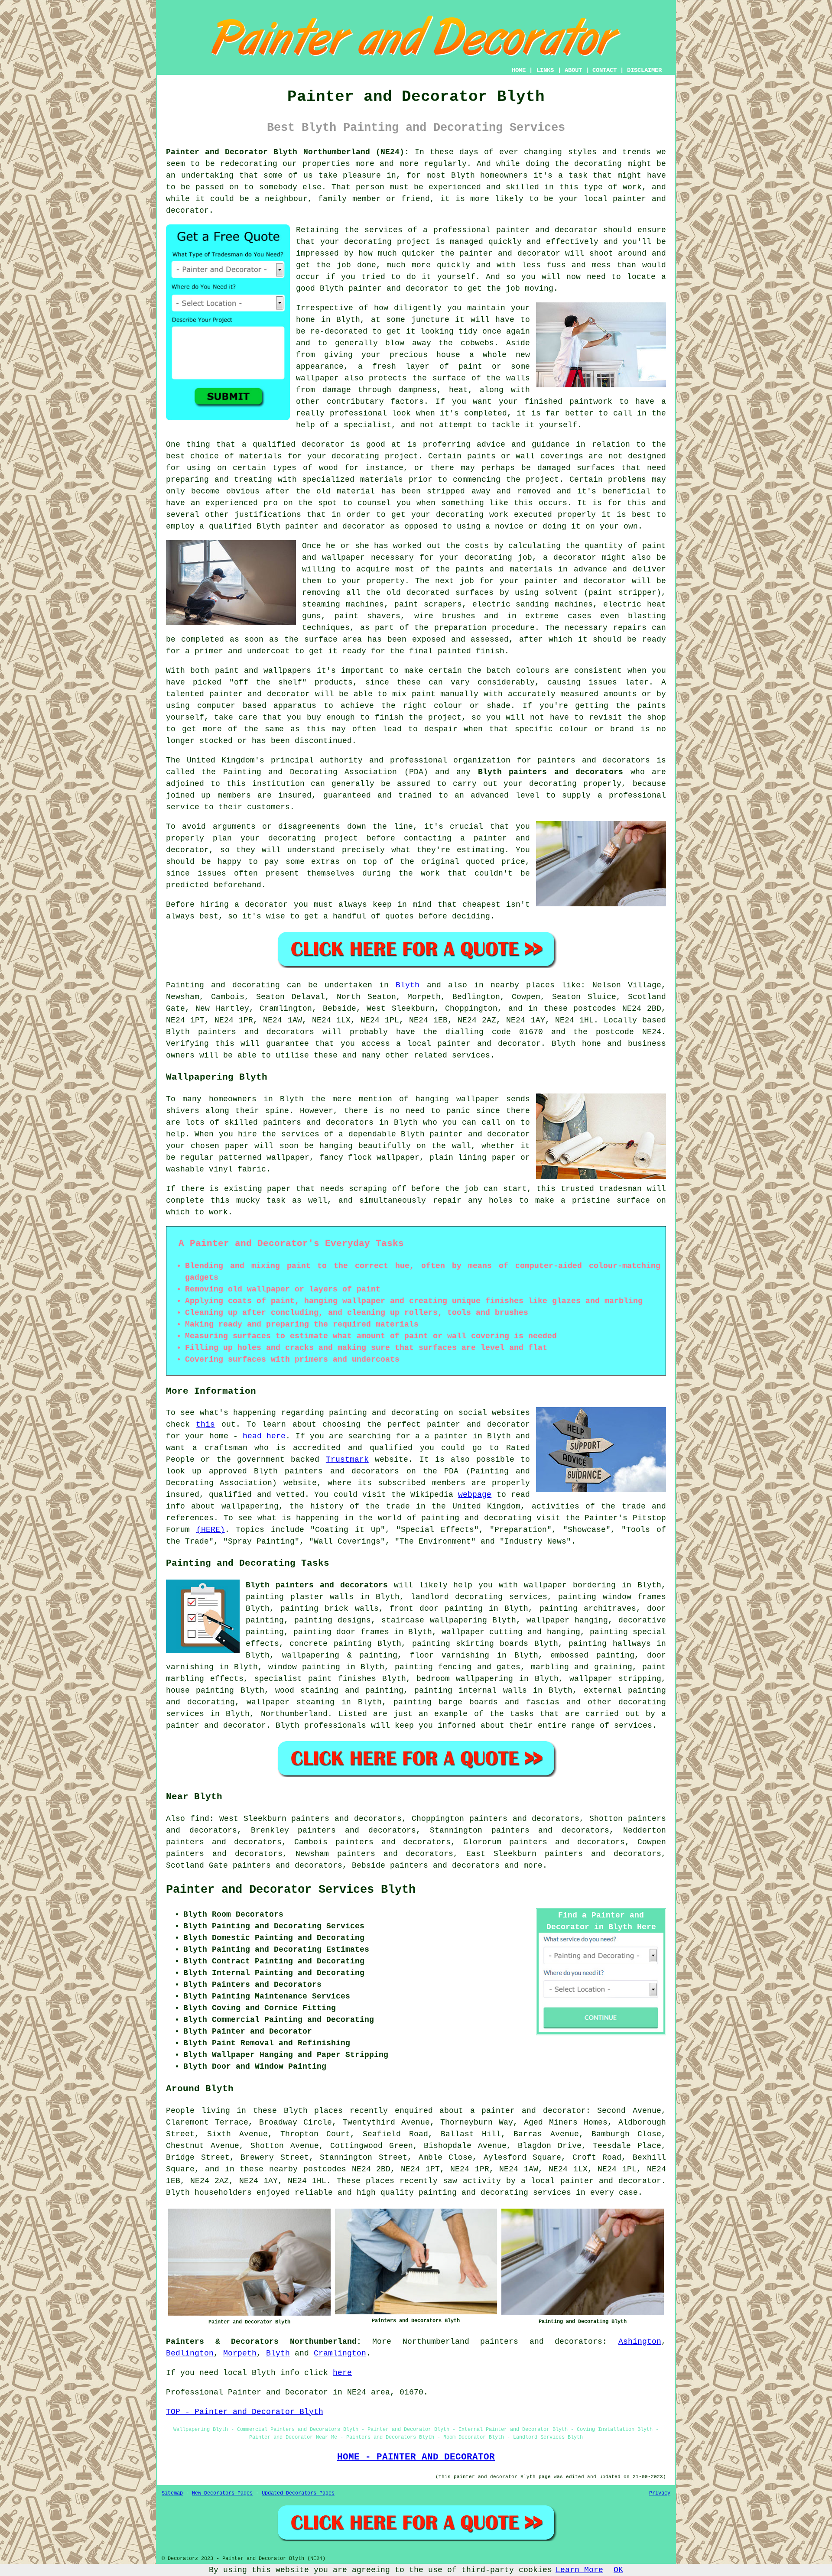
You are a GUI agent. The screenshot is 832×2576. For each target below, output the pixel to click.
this (205, 1424)
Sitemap (172, 2493)
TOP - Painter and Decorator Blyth (245, 2412)
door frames (362, 1632)
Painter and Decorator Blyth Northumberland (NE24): (288, 152)
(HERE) (211, 1530)
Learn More (579, 2570)
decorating (368, 242)
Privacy (660, 2493)
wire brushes (445, 616)
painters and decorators (594, 760)
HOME (519, 70)
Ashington (640, 2342)
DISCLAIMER (644, 70)
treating (253, 480)
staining (319, 1690)
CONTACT (604, 70)
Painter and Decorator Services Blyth (291, 1890)
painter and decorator (398, 289)
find (200, 1819)
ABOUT (573, 70)
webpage (475, 1495)
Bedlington (190, 2353)
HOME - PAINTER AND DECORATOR (416, 2457)
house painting (200, 1690)
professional (462, 230)
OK (618, 2570)
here (342, 2373)
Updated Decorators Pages (298, 2493)
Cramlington (340, 2353)
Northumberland (294, 1714)
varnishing (465, 1655)
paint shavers (367, 616)
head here (264, 1436)
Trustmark (347, 1460)
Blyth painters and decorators (551, 772)
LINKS (545, 70)
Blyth (408, 985)
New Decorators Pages (222, 2493)
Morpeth (240, 2353)
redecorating (249, 164)
